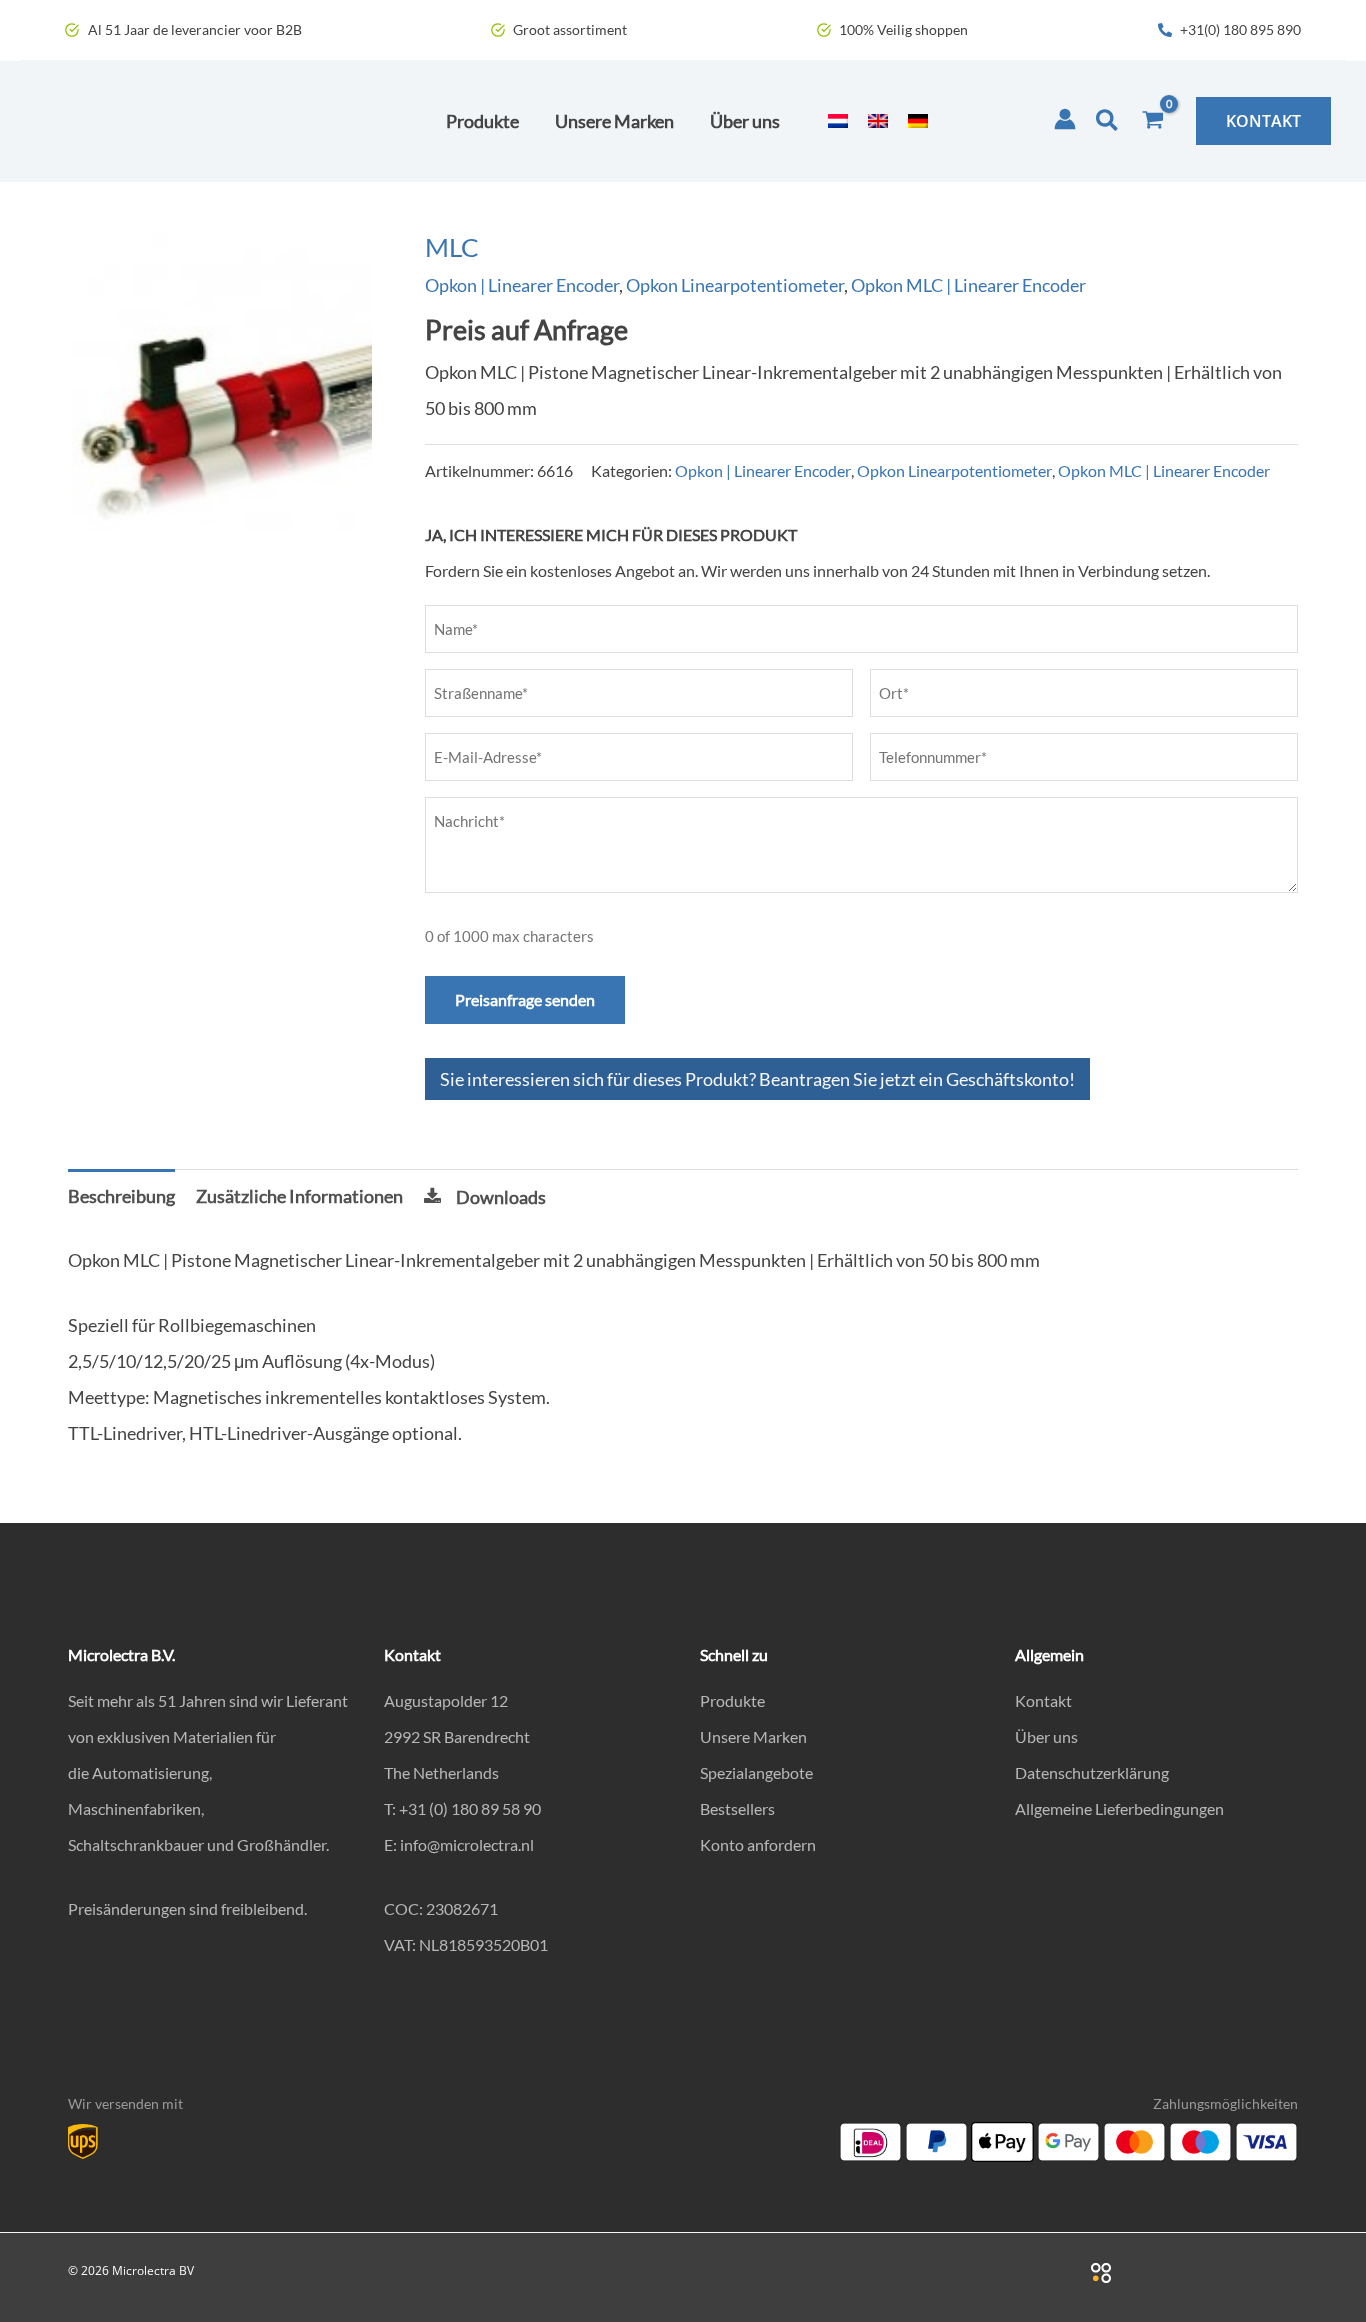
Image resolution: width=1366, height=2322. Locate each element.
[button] (1108, 121)
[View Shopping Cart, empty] (1153, 121)
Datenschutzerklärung (1092, 1772)
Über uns (1046, 1736)
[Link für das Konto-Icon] (1065, 119)
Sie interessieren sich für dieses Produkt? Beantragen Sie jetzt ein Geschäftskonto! (757, 1079)
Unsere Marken (753, 1736)
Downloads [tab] (501, 1197)
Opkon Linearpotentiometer (735, 285)
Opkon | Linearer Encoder (522, 285)
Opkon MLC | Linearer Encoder (968, 285)
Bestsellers (737, 1808)
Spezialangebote (756, 1772)
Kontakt (1043, 1700)
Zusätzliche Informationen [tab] (299, 1196)
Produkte (732, 1700)
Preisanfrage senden (525, 999)
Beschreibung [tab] (121, 1196)
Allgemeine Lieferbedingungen (1119, 1808)
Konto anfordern (758, 1844)
